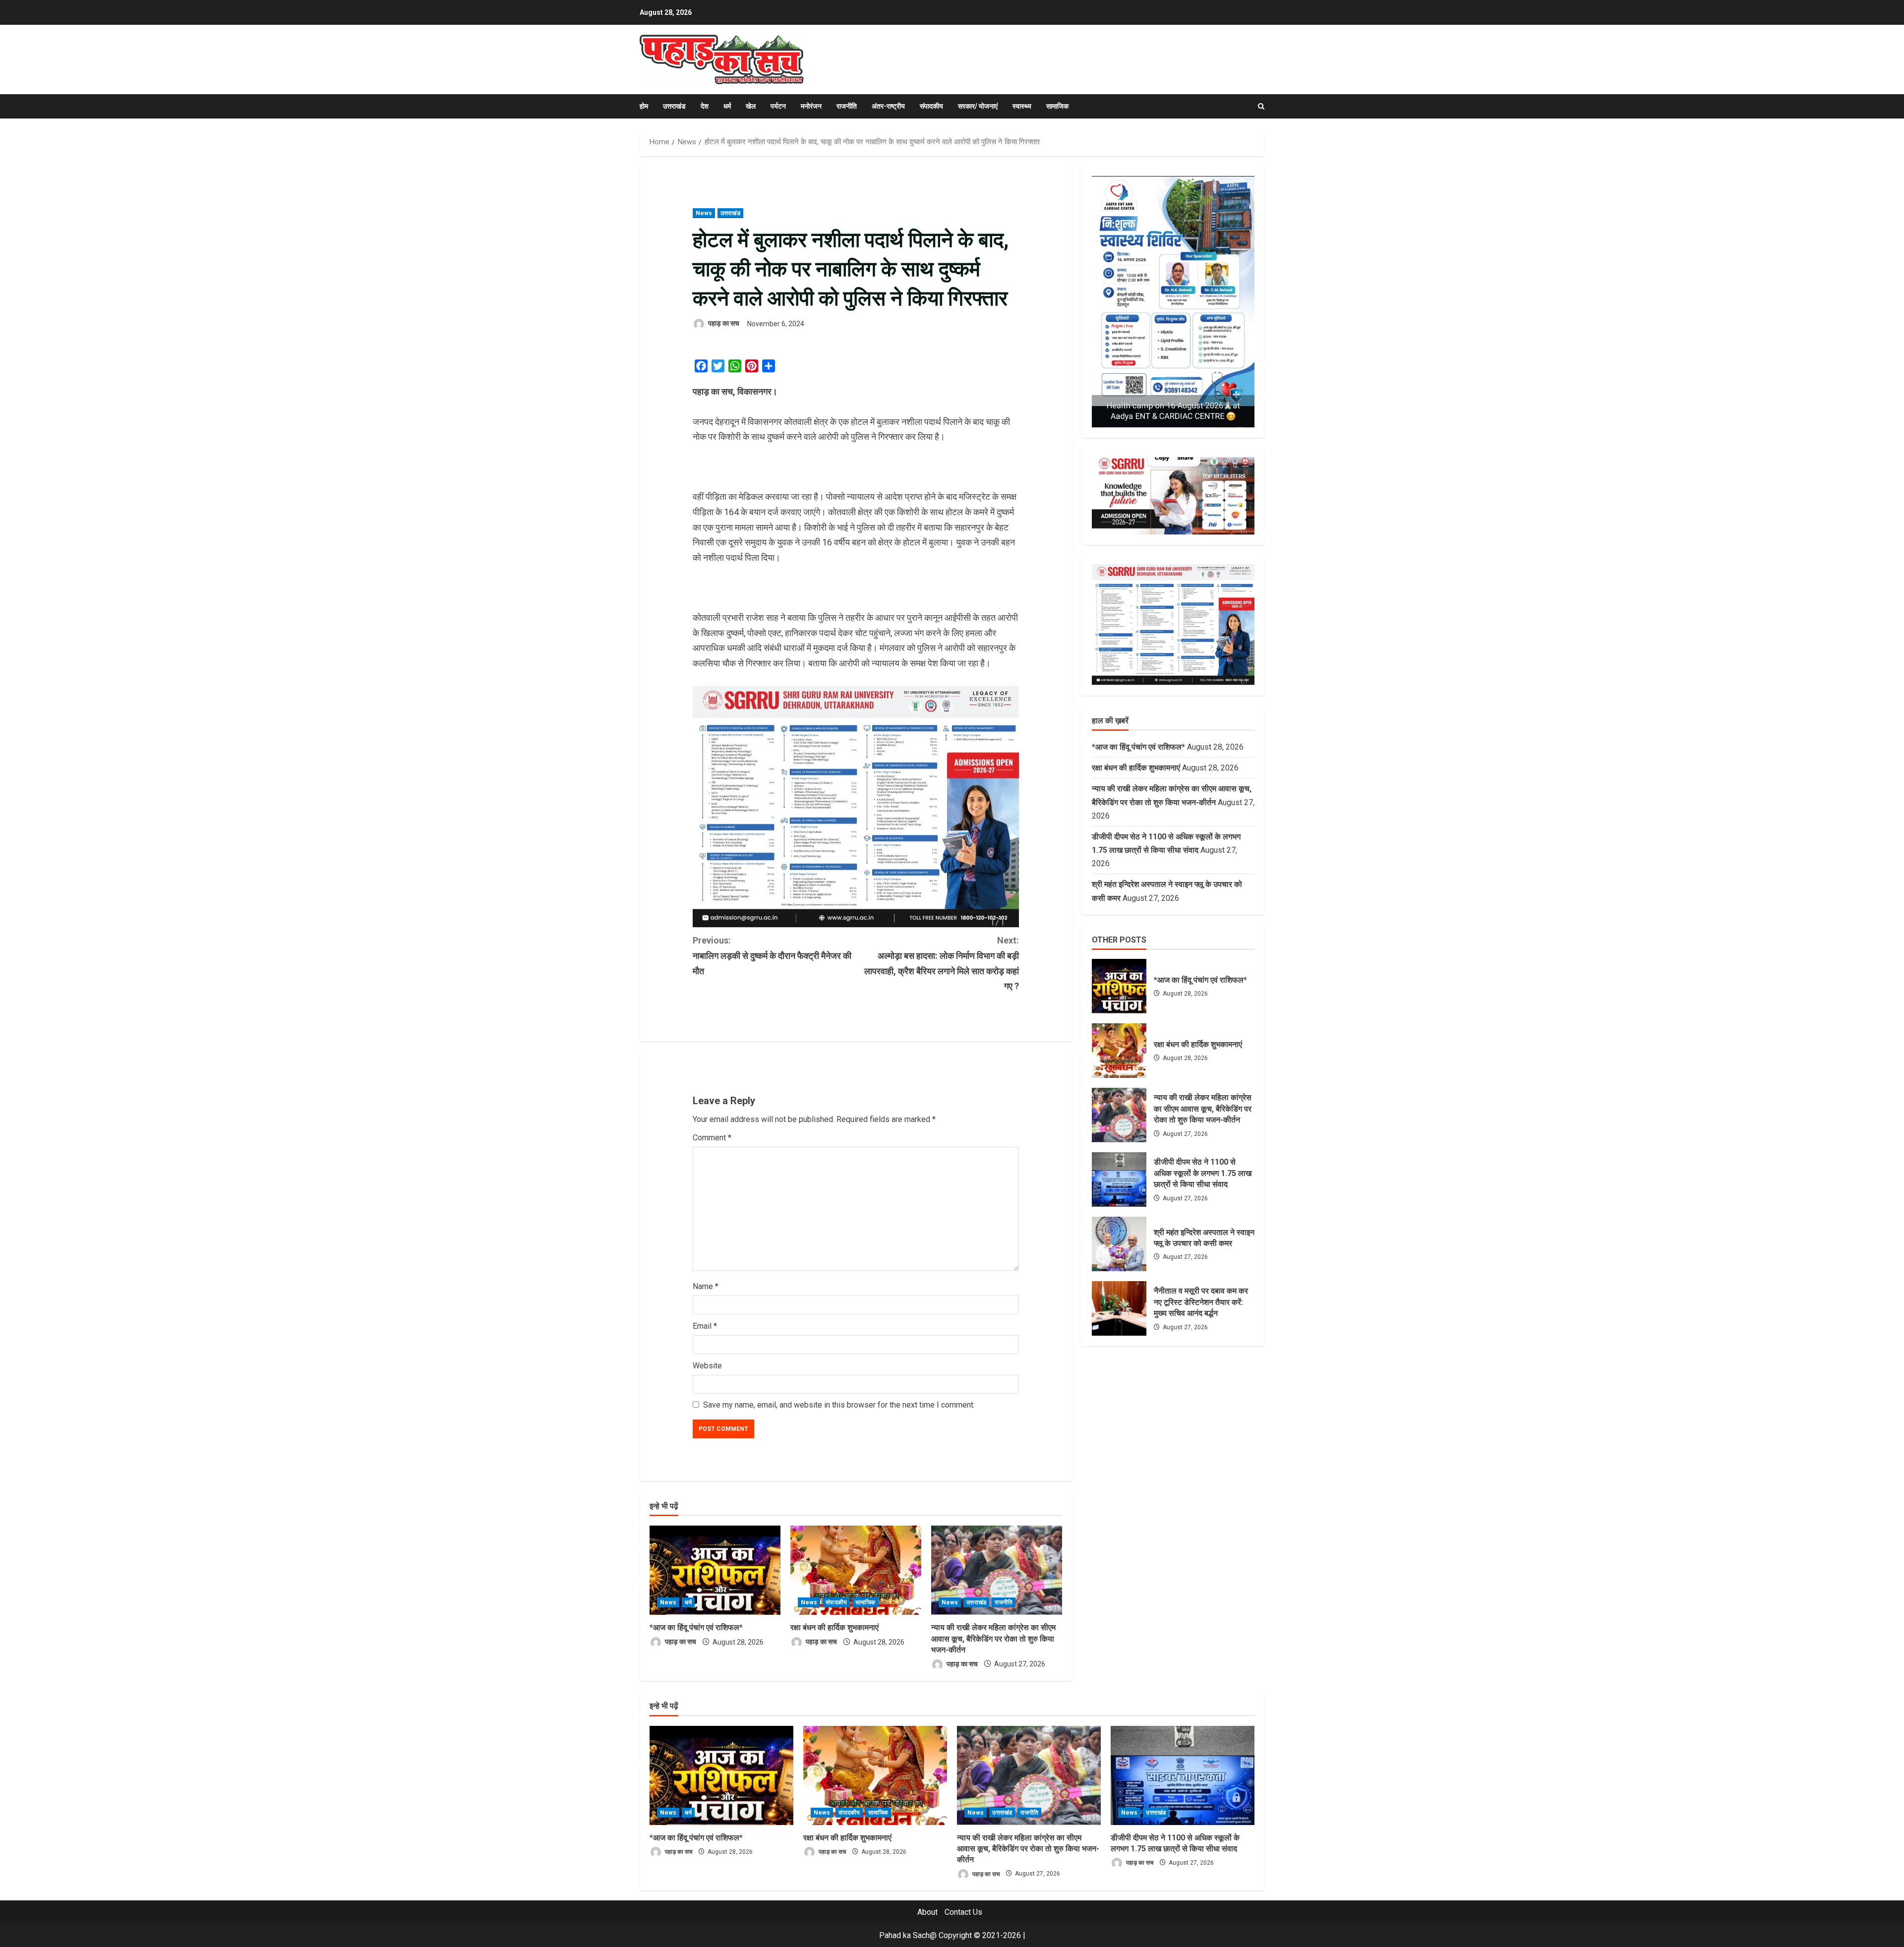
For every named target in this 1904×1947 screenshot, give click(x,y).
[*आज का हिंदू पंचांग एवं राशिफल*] (715, 1570)
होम (644, 106)
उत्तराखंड (674, 106)
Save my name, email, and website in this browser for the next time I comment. (839, 1405)
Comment (712, 1138)
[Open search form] (1261, 106)
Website (707, 1366)
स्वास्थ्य (1022, 106)
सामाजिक (1057, 106)
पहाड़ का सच (723, 324)
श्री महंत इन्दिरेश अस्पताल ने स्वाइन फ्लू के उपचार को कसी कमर (1119, 1244)
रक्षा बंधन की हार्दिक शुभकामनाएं (834, 1627)
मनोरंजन (811, 106)
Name (706, 1286)
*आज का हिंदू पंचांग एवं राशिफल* (696, 1627)
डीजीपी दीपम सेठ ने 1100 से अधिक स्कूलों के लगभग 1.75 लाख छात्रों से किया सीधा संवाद (1119, 1180)
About (927, 1912)
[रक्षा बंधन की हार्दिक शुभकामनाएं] (856, 1570)
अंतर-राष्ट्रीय (888, 106)
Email (705, 1326)
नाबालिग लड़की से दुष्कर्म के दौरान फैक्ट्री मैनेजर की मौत (772, 955)
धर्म (727, 106)
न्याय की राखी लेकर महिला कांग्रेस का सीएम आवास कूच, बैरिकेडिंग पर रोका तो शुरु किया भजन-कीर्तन (993, 1639)
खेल (751, 106)
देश (705, 106)
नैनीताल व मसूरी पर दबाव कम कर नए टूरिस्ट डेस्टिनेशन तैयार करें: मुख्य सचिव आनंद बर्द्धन (1119, 1308)
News (704, 213)
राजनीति (847, 106)
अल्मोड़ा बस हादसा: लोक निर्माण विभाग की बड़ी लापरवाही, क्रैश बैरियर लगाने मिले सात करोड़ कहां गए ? (942, 963)
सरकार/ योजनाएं (978, 106)
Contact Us (963, 1912)
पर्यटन (778, 106)
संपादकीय (931, 106)
